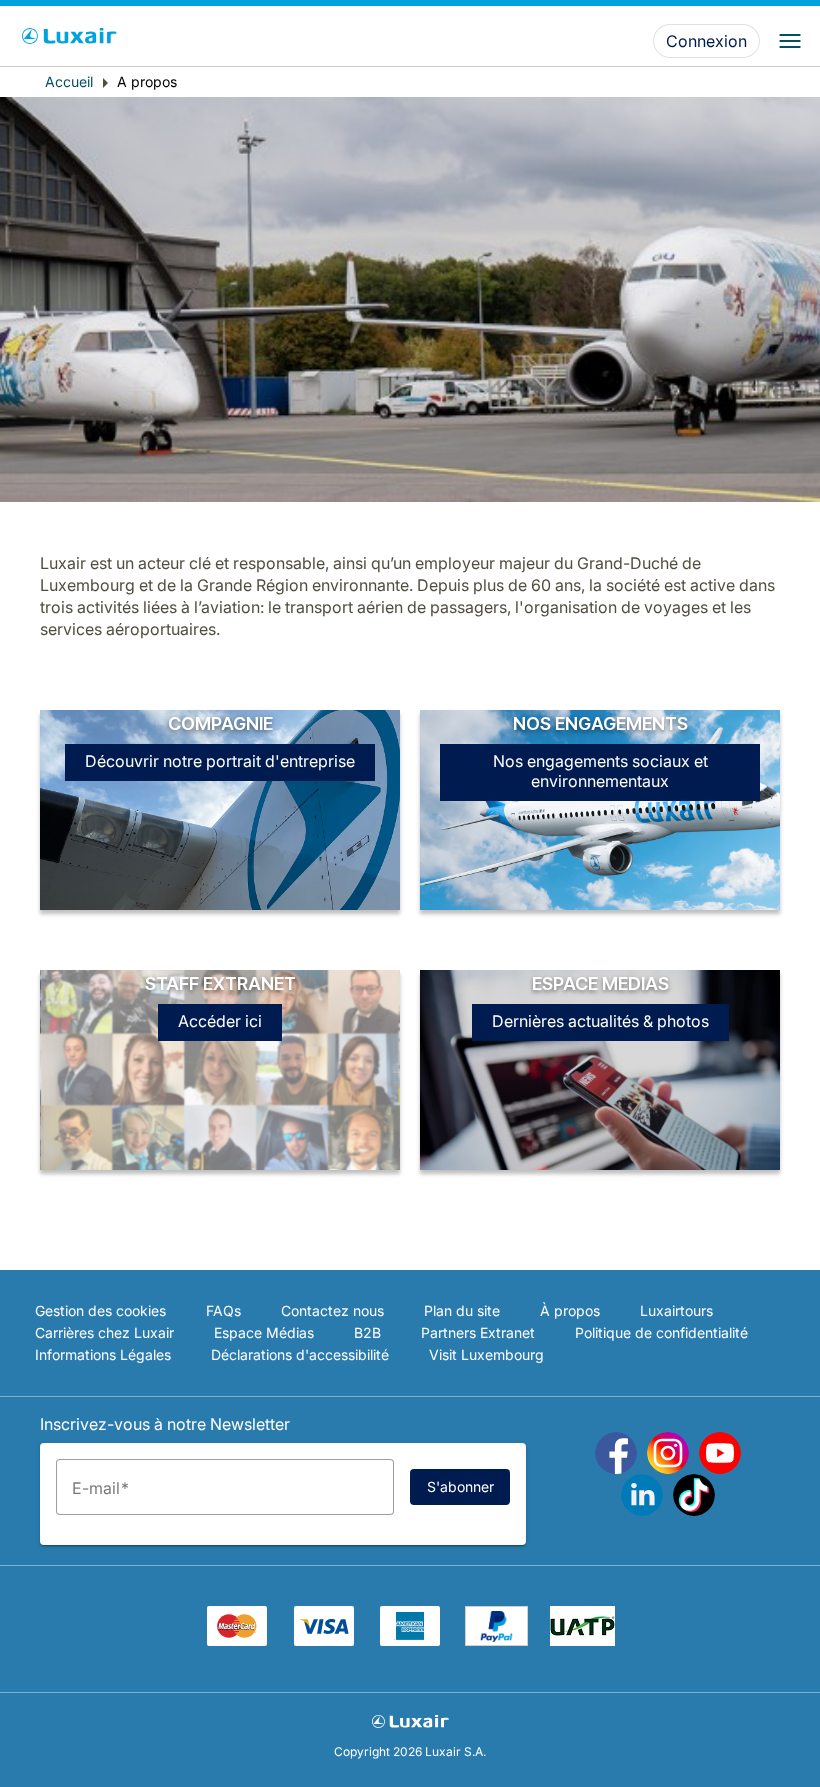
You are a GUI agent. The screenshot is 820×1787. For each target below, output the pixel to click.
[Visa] (324, 1640)
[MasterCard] (237, 1640)
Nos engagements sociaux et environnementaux (600, 771)
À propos (570, 1310)
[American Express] (410, 1640)
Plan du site (462, 1310)
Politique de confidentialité (661, 1332)
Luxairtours (676, 1310)
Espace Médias (264, 1332)
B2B (367, 1332)
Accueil (69, 81)
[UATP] (582, 1640)
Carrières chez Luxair (104, 1332)
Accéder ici (220, 1021)
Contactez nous (332, 1310)
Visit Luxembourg (486, 1354)
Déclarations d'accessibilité (300, 1354)
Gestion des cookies (100, 1310)
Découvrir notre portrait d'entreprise (220, 761)
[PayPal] (496, 1640)
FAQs (223, 1310)
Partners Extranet (478, 1332)
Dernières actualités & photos (600, 1021)
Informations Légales (103, 1354)
